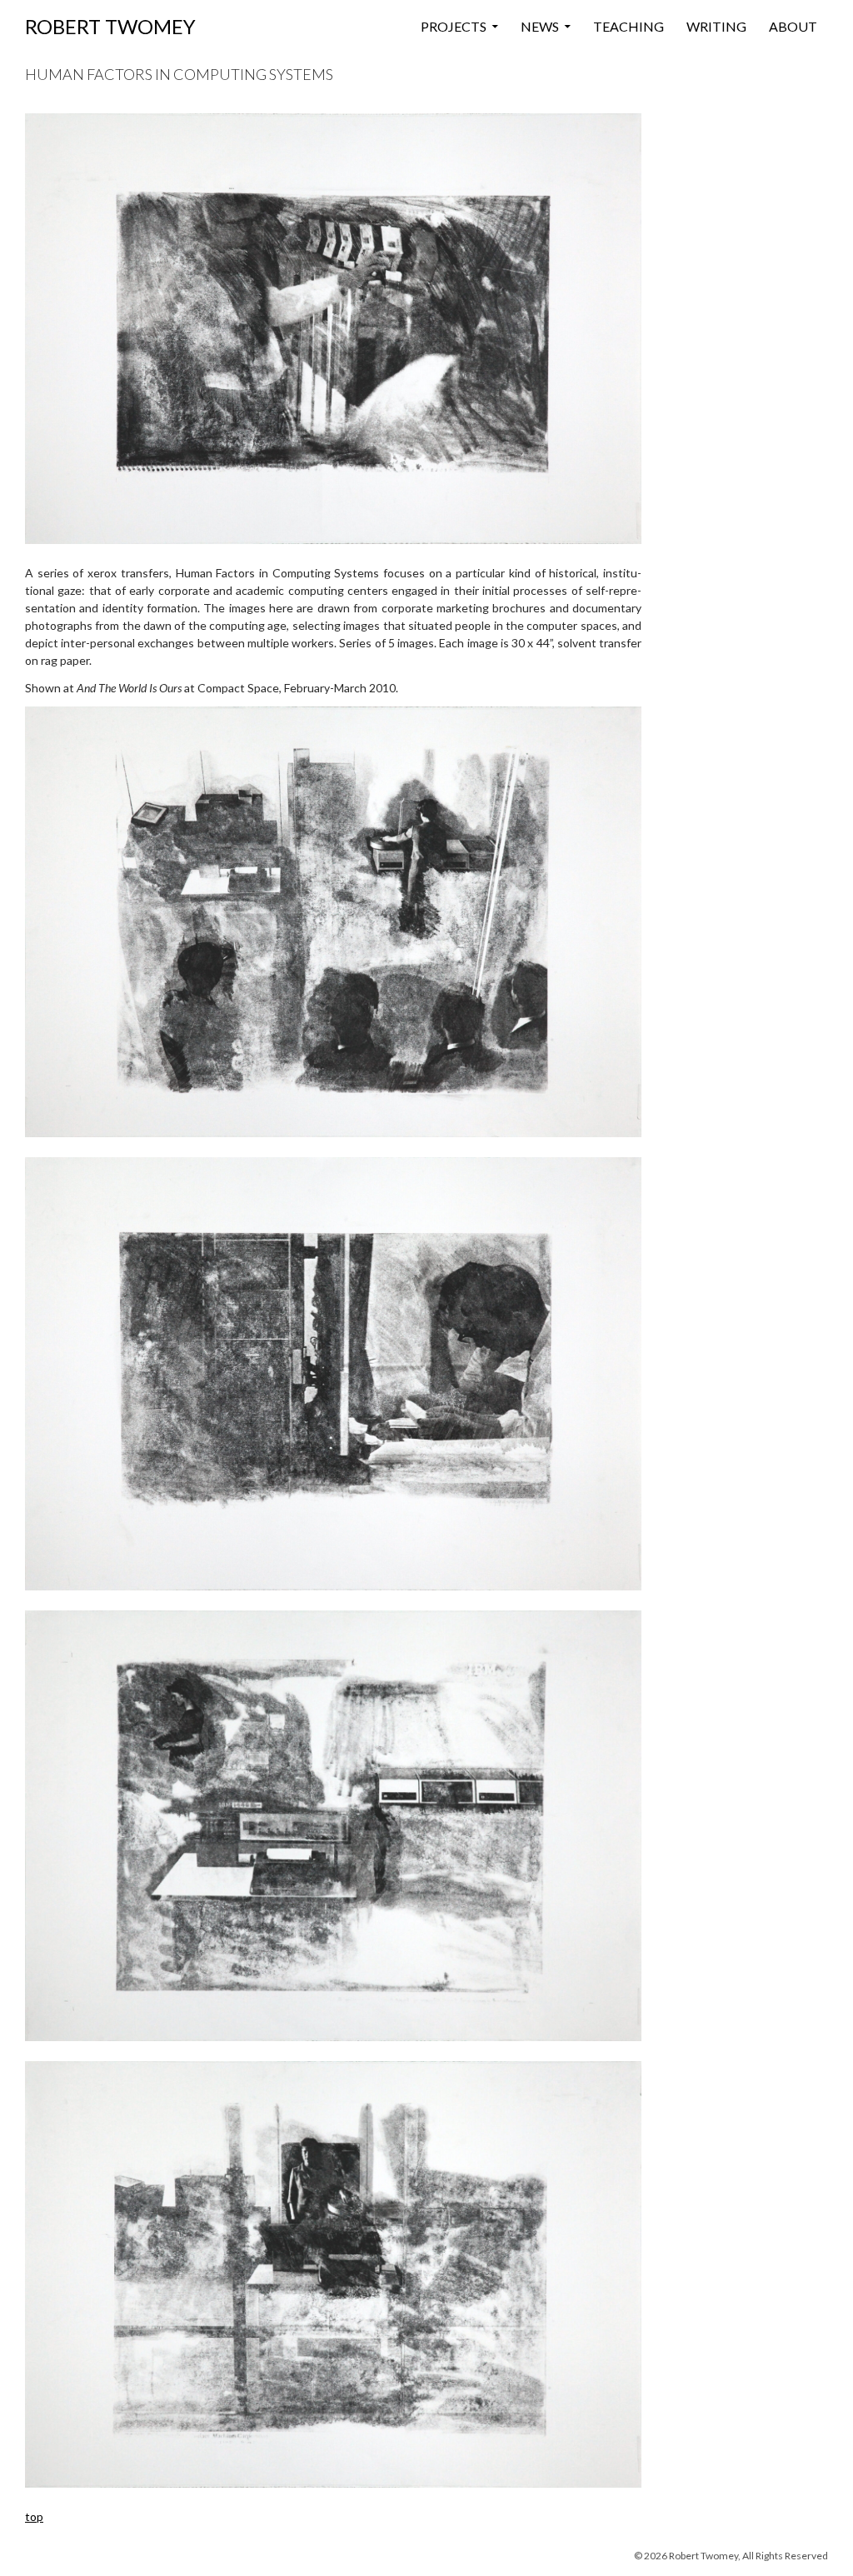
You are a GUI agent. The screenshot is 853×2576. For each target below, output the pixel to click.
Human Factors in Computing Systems (179, 74)
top (34, 2516)
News (540, 26)
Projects (454, 26)
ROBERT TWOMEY (110, 26)
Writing (716, 26)
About (793, 26)
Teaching (629, 26)
